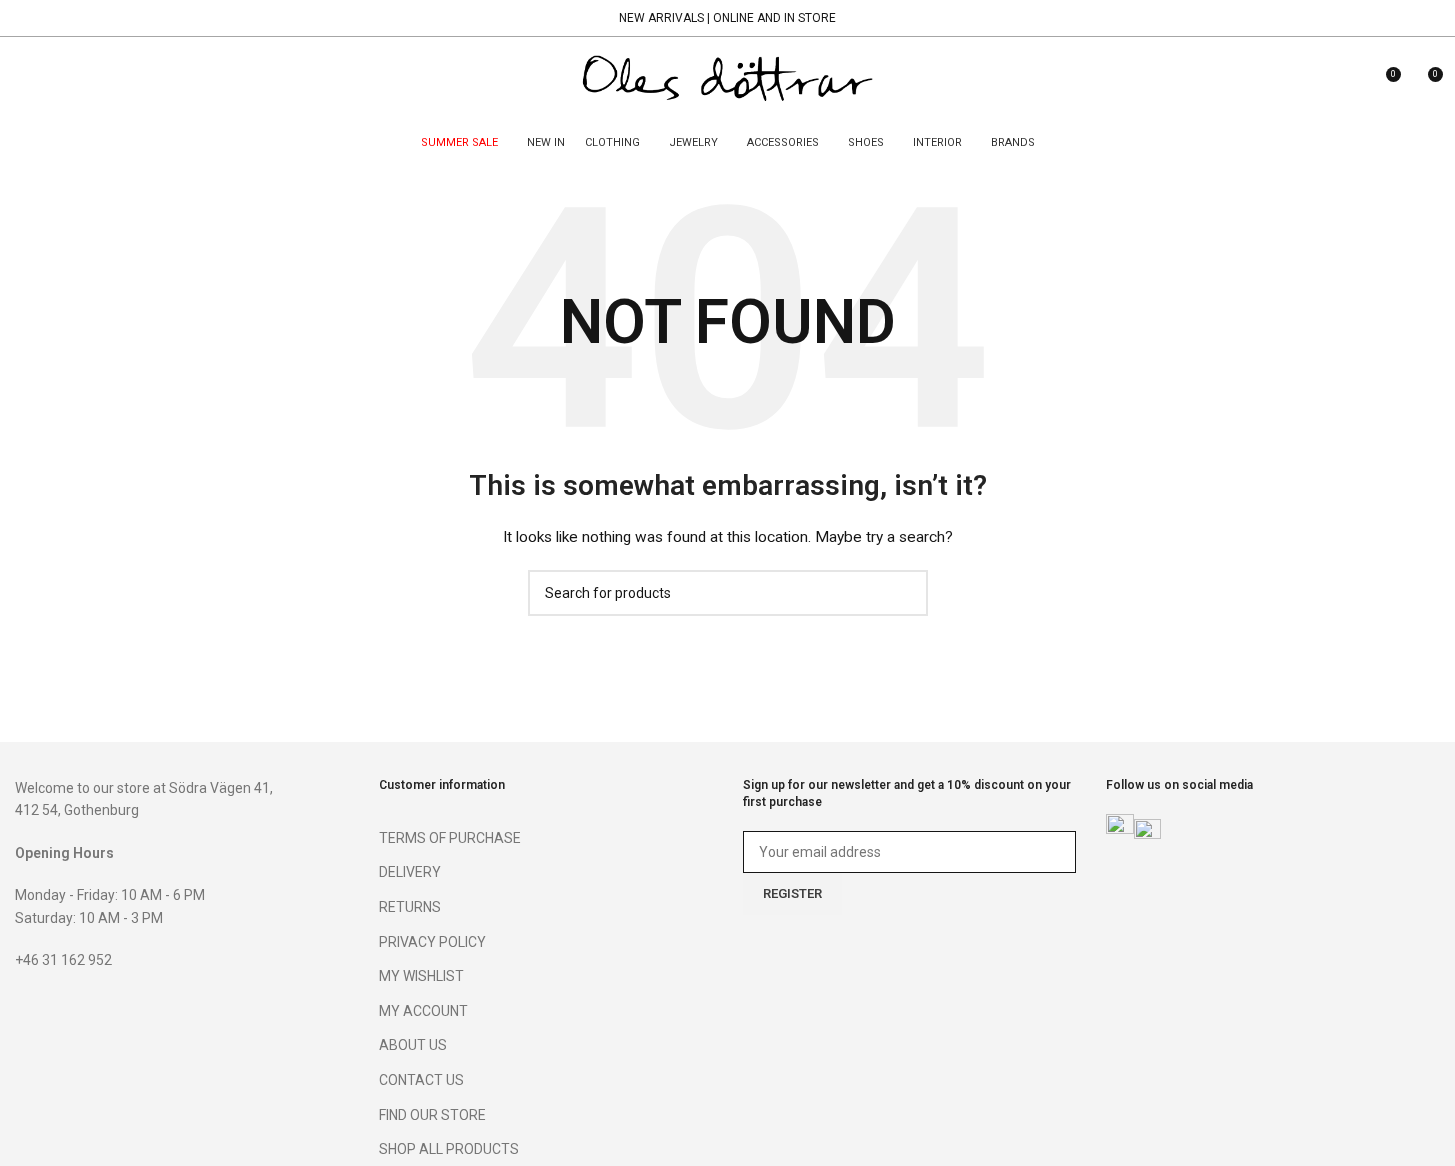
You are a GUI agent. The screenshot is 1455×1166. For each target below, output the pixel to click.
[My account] (1348, 82)
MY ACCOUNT (423, 1011)
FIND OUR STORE (432, 1115)
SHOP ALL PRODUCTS (449, 1149)
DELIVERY (410, 872)
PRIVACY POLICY (432, 942)
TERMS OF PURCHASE (450, 838)
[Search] (23, 82)
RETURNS (410, 907)
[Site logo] (728, 81)
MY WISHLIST (421, 976)
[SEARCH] (905, 593)
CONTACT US (421, 1080)
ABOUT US (413, 1045)
